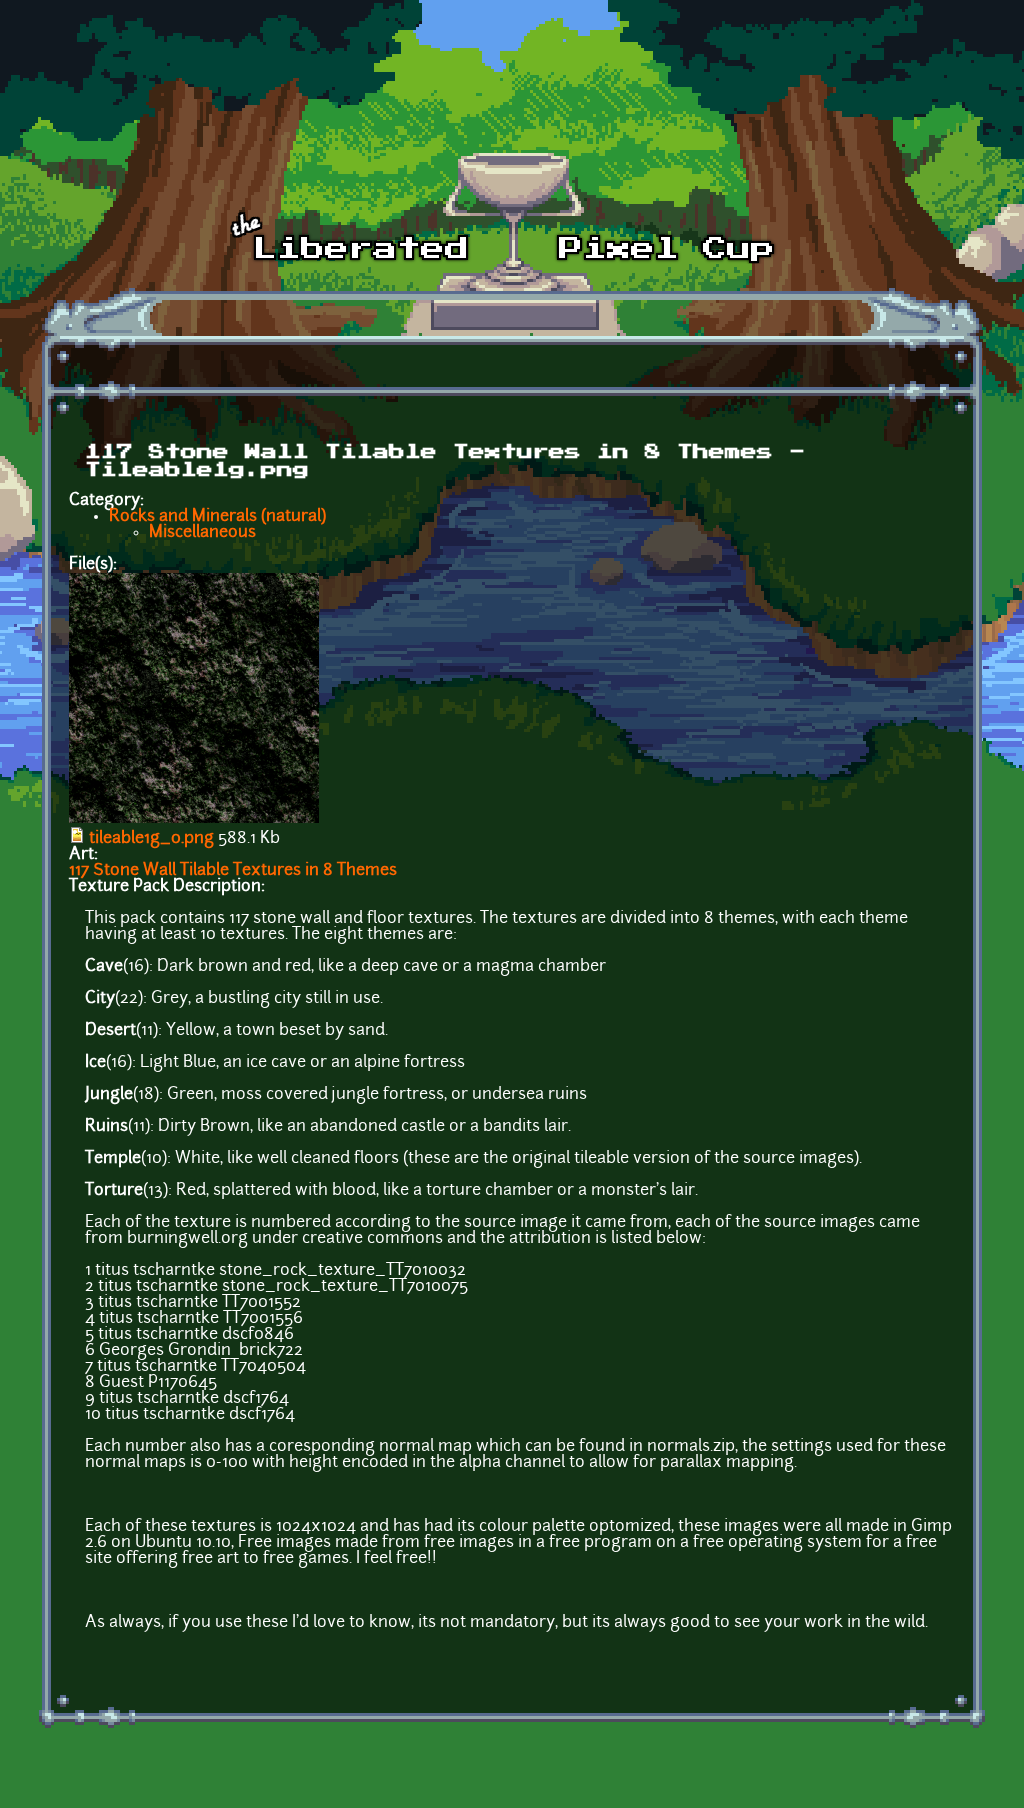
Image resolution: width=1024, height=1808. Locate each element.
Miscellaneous (202, 533)
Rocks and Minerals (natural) (217, 517)
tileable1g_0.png (151, 839)
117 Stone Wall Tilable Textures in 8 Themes (233, 871)
